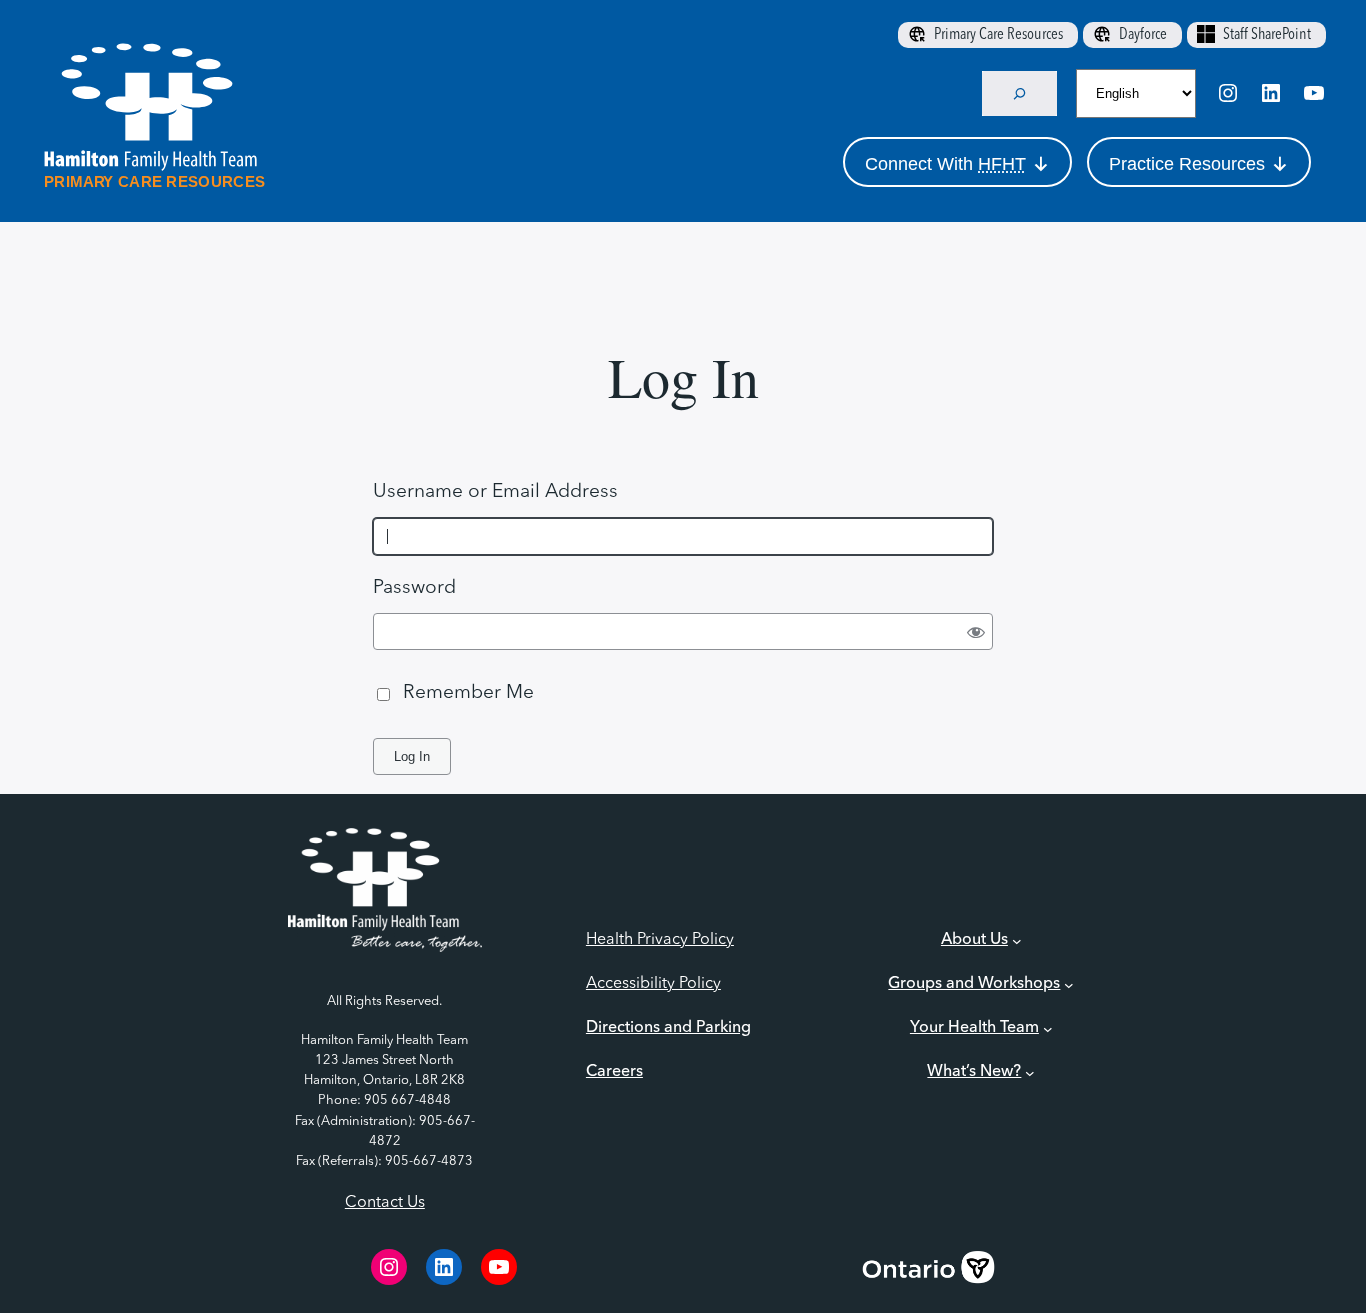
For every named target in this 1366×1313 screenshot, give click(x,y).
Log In (412, 756)
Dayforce (1143, 35)
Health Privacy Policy (660, 940)
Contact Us (385, 1203)
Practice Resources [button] (1187, 164)
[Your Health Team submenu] (1048, 1029)
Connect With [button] (945, 164)
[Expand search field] (1020, 93)
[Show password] (976, 631)
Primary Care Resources (998, 35)
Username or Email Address (495, 492)
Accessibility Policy (653, 984)
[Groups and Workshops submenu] (1069, 985)
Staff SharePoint (1267, 35)
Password (414, 588)
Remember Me (468, 693)
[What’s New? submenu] (1030, 1073)
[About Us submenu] (1017, 941)
